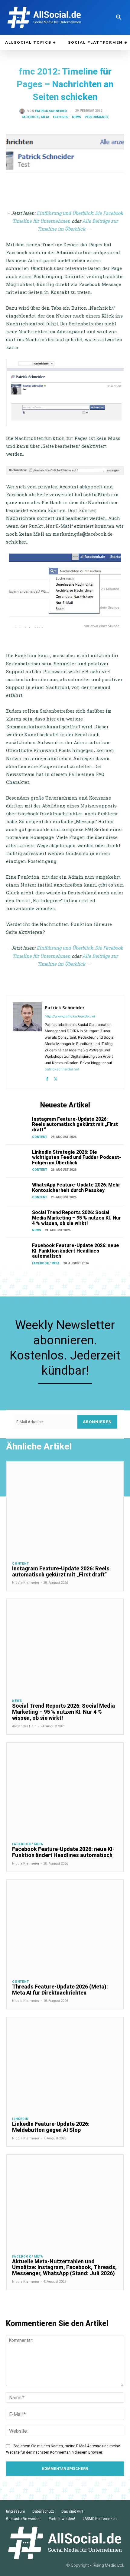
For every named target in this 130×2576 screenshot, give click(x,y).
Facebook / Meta (36, 117)
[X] (56, 1078)
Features (61, 117)
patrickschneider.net (62, 1069)
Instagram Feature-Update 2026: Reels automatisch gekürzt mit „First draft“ (75, 1124)
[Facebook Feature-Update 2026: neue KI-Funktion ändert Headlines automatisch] (18, 1251)
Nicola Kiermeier (26, 1583)
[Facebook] (47, 1078)
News (76, 117)
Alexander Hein (24, 1726)
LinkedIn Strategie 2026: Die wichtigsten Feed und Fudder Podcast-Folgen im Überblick (77, 1157)
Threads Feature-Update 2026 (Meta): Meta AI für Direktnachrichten (60, 1990)
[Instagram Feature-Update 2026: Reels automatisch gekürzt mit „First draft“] (18, 1125)
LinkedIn (20, 2119)
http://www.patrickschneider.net (70, 1016)
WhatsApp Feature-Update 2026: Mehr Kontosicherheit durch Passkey (76, 1188)
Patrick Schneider (51, 111)
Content (40, 1137)
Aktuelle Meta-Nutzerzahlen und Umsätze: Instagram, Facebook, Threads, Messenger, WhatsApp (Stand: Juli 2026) (64, 2267)
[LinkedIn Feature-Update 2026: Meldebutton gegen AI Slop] (65, 2064)
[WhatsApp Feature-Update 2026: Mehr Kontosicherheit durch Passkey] (18, 1191)
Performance (97, 117)
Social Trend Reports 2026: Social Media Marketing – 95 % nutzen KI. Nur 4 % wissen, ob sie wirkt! (76, 1218)
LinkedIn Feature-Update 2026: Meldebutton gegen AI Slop (51, 2127)
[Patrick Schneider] (23, 111)
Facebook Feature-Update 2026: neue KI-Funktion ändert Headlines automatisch (76, 1251)
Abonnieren (97, 1422)
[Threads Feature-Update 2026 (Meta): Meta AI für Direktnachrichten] (65, 1927)
